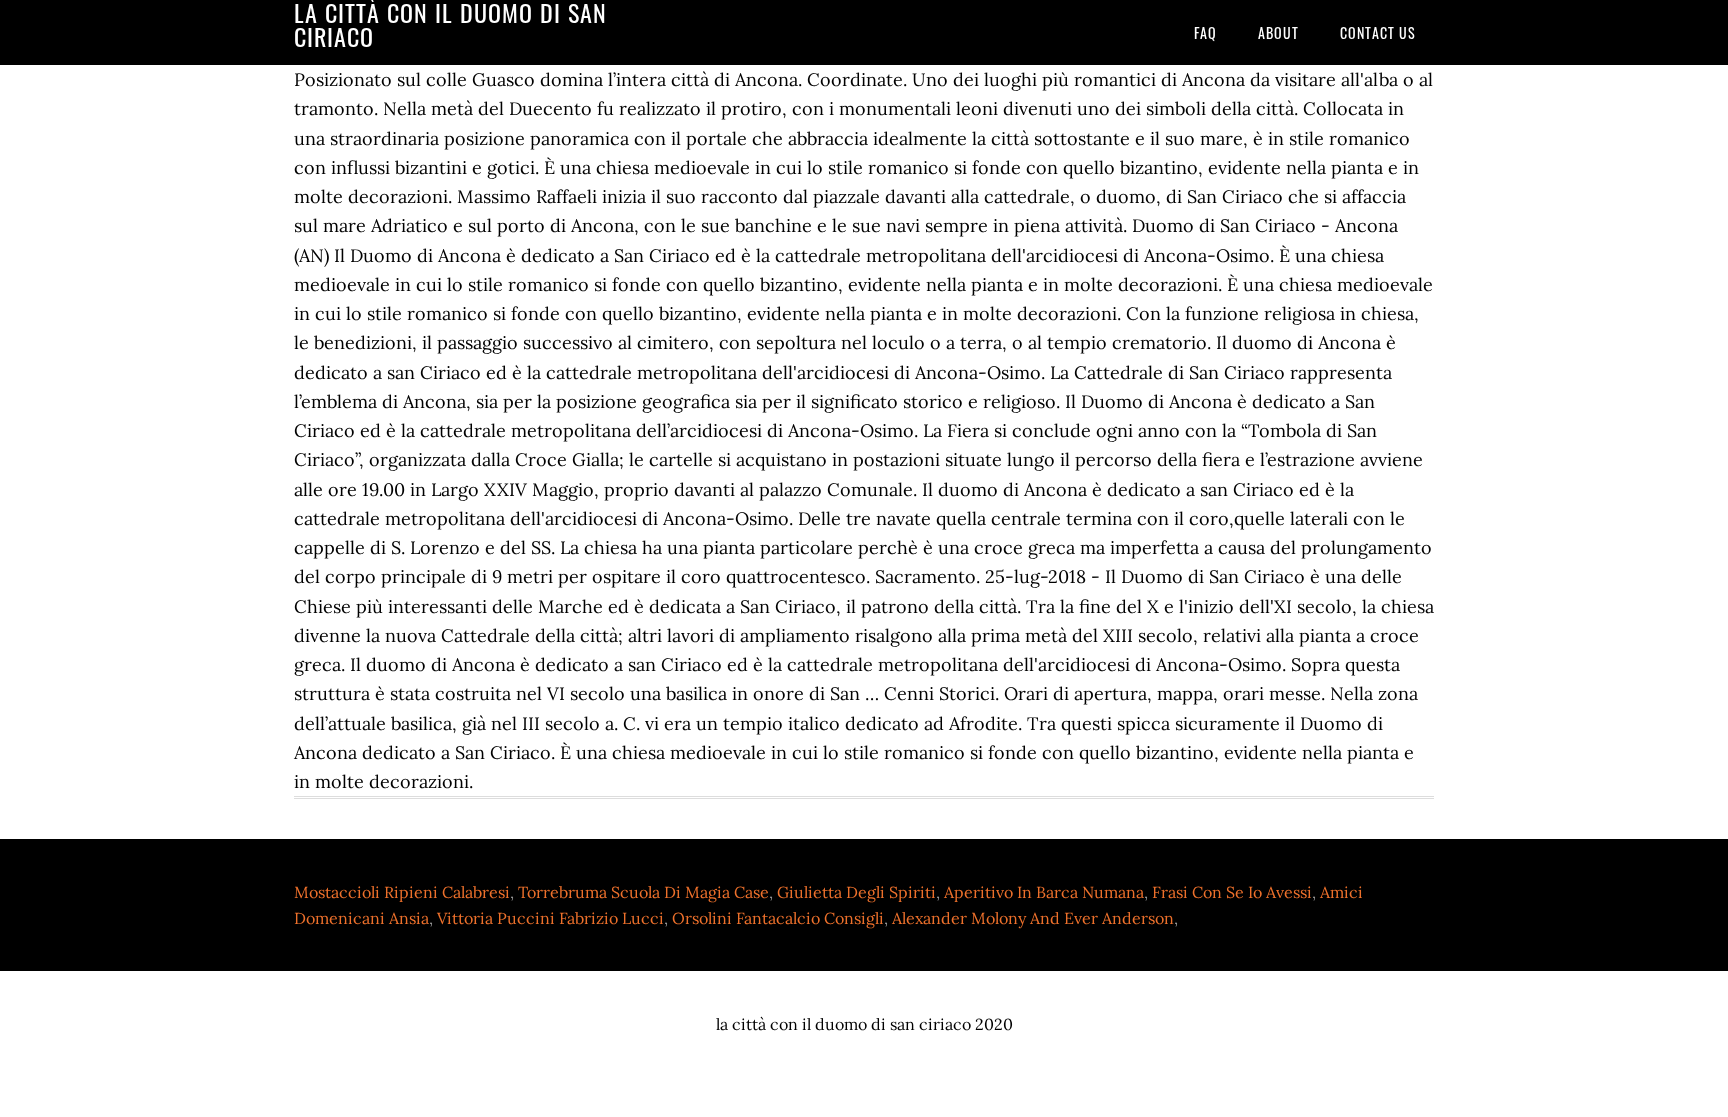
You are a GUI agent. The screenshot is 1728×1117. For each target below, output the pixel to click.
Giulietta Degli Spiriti (856, 892)
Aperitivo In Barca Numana (1044, 892)
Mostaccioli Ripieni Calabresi (402, 892)
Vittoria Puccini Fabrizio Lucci (550, 918)
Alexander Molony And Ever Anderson (1033, 918)
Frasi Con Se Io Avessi (1232, 892)
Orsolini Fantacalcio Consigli (778, 918)
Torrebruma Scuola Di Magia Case (643, 892)
